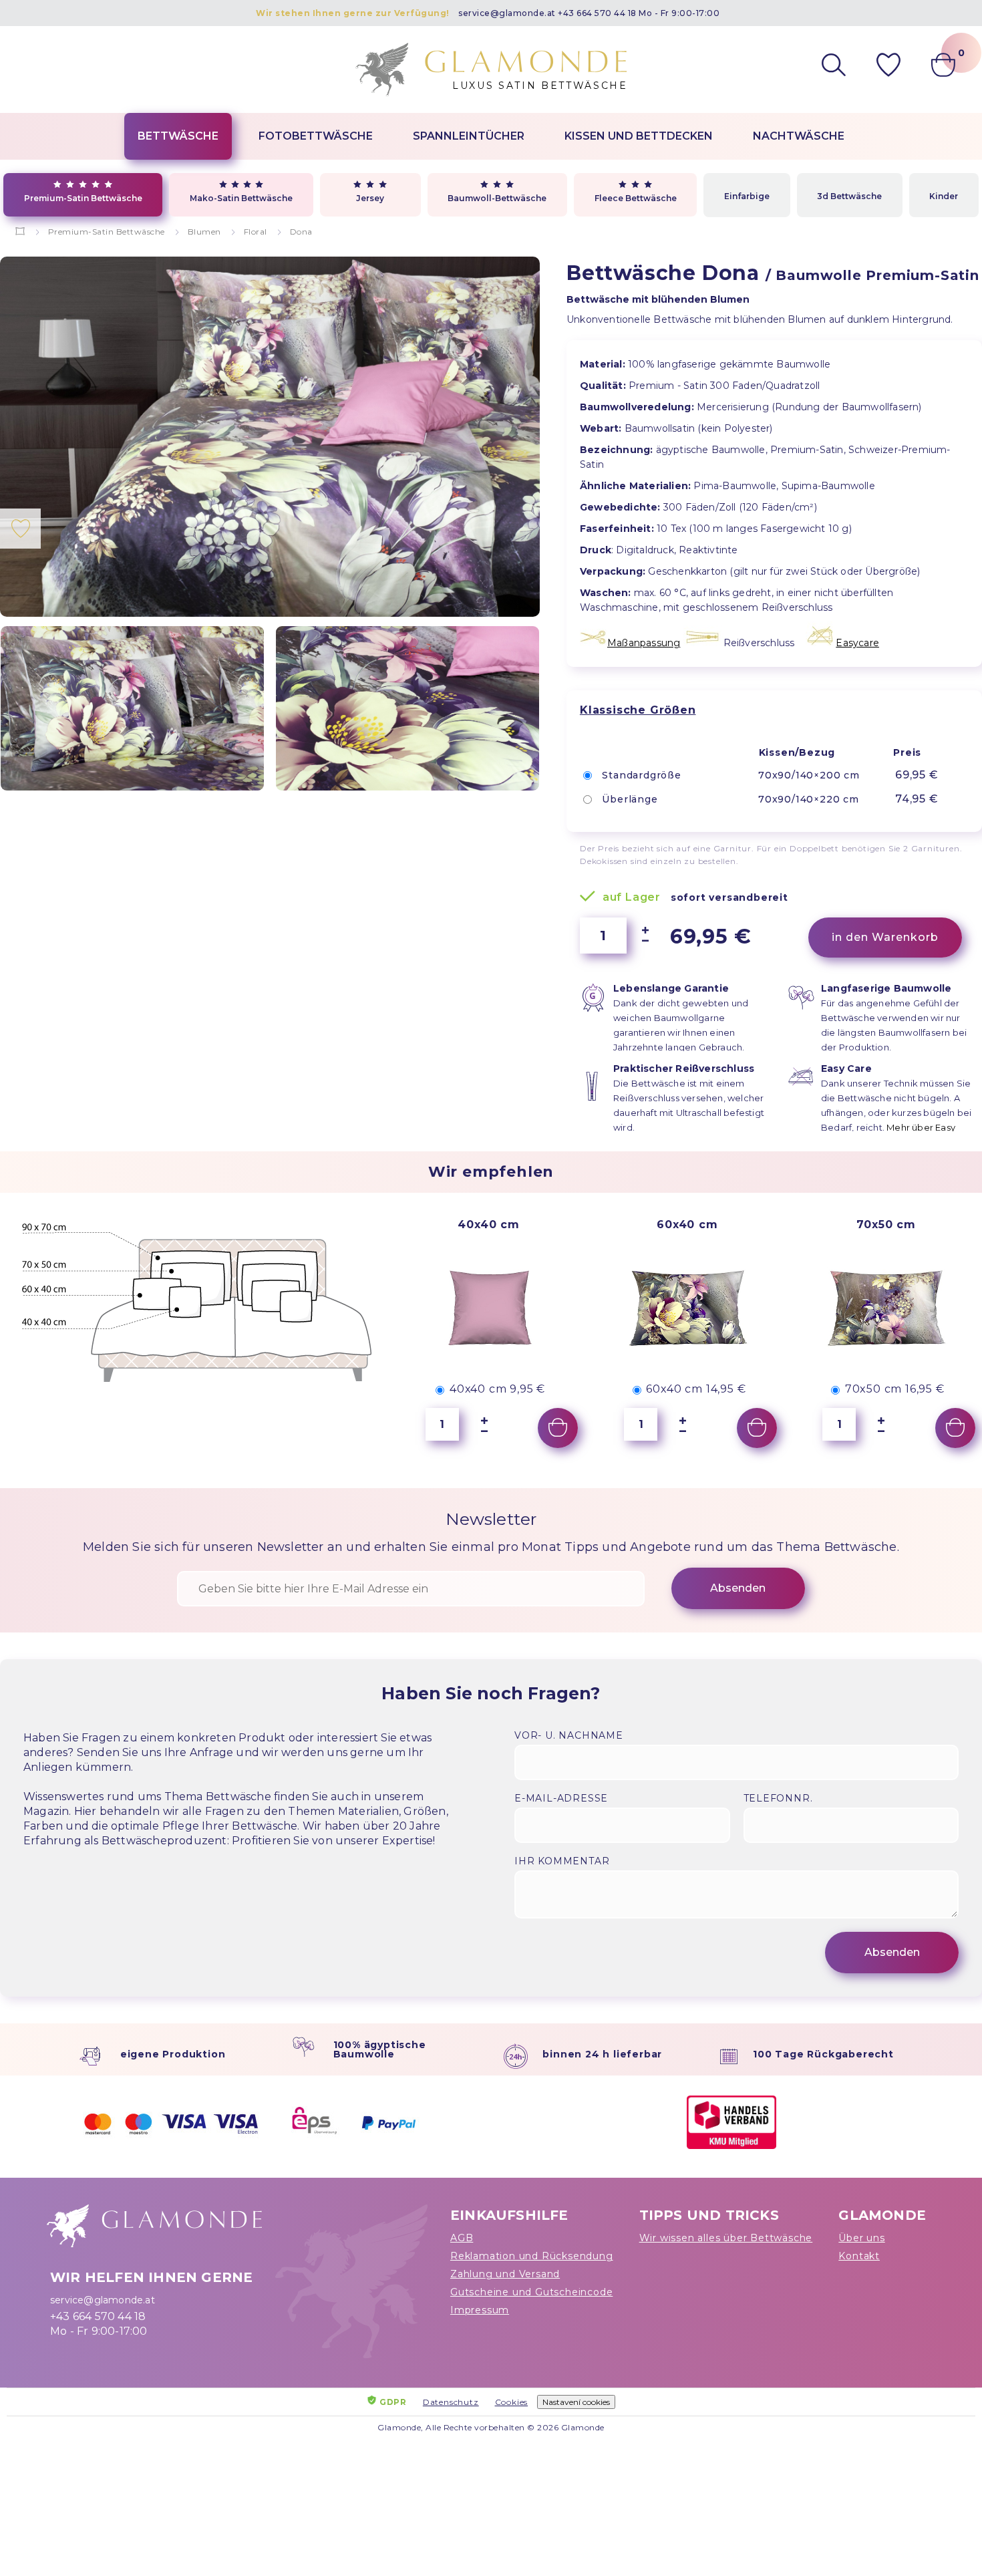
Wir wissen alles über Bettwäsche (726, 2238)
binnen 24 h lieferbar (602, 2054)
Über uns (861, 2238)
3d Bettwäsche (849, 196)
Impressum (480, 2310)
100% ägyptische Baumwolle (380, 2049)
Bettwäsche (178, 136)
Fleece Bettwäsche (636, 198)
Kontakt (859, 2256)
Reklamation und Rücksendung (532, 2256)
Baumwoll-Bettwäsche (497, 198)
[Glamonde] (20, 232)
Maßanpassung (644, 643)
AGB (462, 2238)
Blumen (204, 232)
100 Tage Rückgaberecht (823, 2054)
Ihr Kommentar (562, 1861)
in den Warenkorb (885, 937)
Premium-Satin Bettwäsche (83, 198)
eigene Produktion (173, 2054)
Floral (256, 232)
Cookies (512, 2402)
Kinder (944, 196)
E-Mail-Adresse (561, 1798)
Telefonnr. (778, 1798)
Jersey (370, 198)
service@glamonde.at (507, 13)
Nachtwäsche (799, 136)
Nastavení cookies (576, 2402)
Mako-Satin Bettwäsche (241, 198)
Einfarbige (747, 196)
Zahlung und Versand (505, 2274)
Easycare (857, 643)
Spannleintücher (469, 136)
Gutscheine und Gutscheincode (531, 2292)
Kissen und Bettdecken (639, 136)
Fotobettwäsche (316, 136)
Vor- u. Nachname (569, 1735)
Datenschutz (451, 2402)
